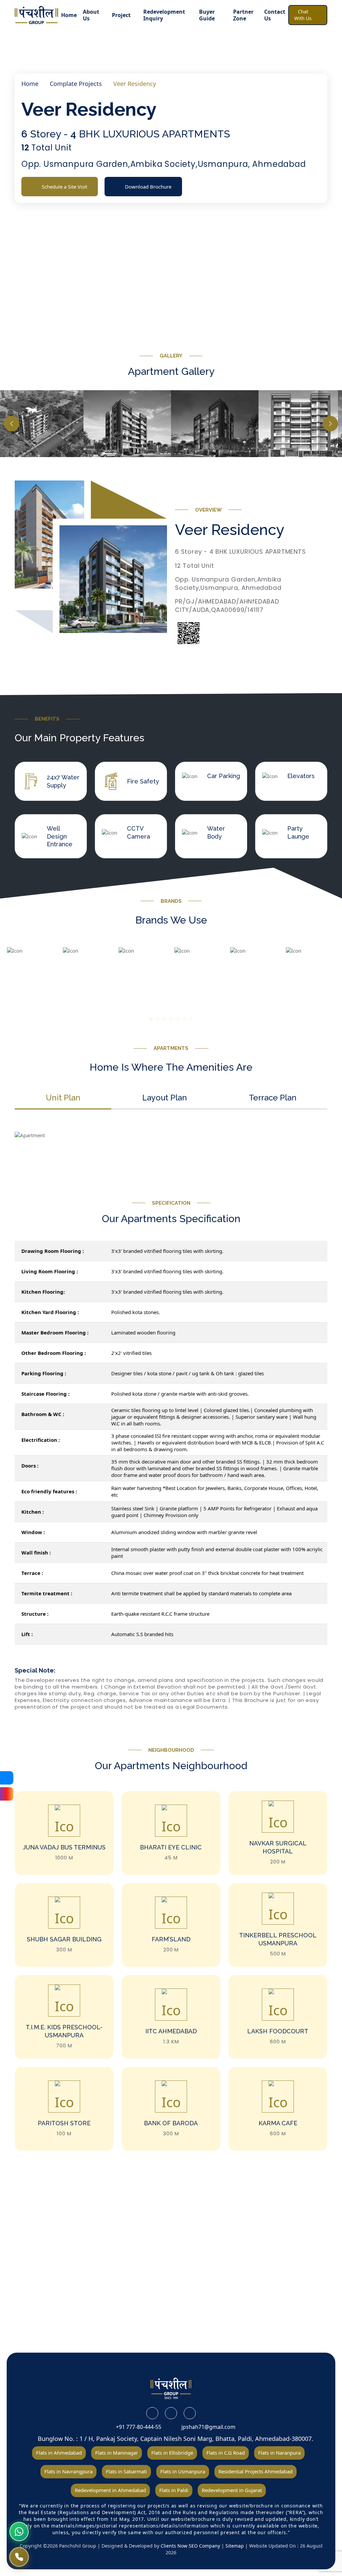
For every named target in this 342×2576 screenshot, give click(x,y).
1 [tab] (151, 1022)
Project (121, 15)
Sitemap (235, 2546)
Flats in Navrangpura (68, 2471)
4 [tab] (172, 1022)
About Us (91, 15)
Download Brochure (148, 187)
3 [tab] (165, 1022)
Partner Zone (243, 15)
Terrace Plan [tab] (273, 1098)
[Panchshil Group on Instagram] (190, 2413)
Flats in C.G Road (226, 2453)
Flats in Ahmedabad (59, 2453)
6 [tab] (185, 1022)
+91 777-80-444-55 (137, 2427)
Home (69, 15)
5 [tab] (178, 1022)
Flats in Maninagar (117, 2453)
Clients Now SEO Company (191, 2546)
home (30, 84)
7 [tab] (192, 1022)
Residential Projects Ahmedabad (255, 2471)
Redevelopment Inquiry (164, 15)
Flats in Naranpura (279, 2453)
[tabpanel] (32, 972)
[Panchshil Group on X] (171, 2413)
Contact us (275, 15)
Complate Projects (76, 84)
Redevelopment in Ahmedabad (110, 2490)
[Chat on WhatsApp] (19, 2532)
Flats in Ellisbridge (172, 2453)
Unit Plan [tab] (63, 1098)
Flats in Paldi (174, 2490)
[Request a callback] (19, 2557)
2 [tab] (158, 1022)
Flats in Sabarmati (126, 2471)
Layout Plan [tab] (165, 1098)
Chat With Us (303, 15)
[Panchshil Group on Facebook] (152, 2413)
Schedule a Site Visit (64, 187)
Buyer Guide (207, 15)
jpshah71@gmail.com (207, 2427)
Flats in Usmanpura (183, 2471)
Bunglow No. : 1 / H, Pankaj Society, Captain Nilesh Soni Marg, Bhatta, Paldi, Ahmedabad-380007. (175, 2439)
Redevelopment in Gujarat (232, 2490)
